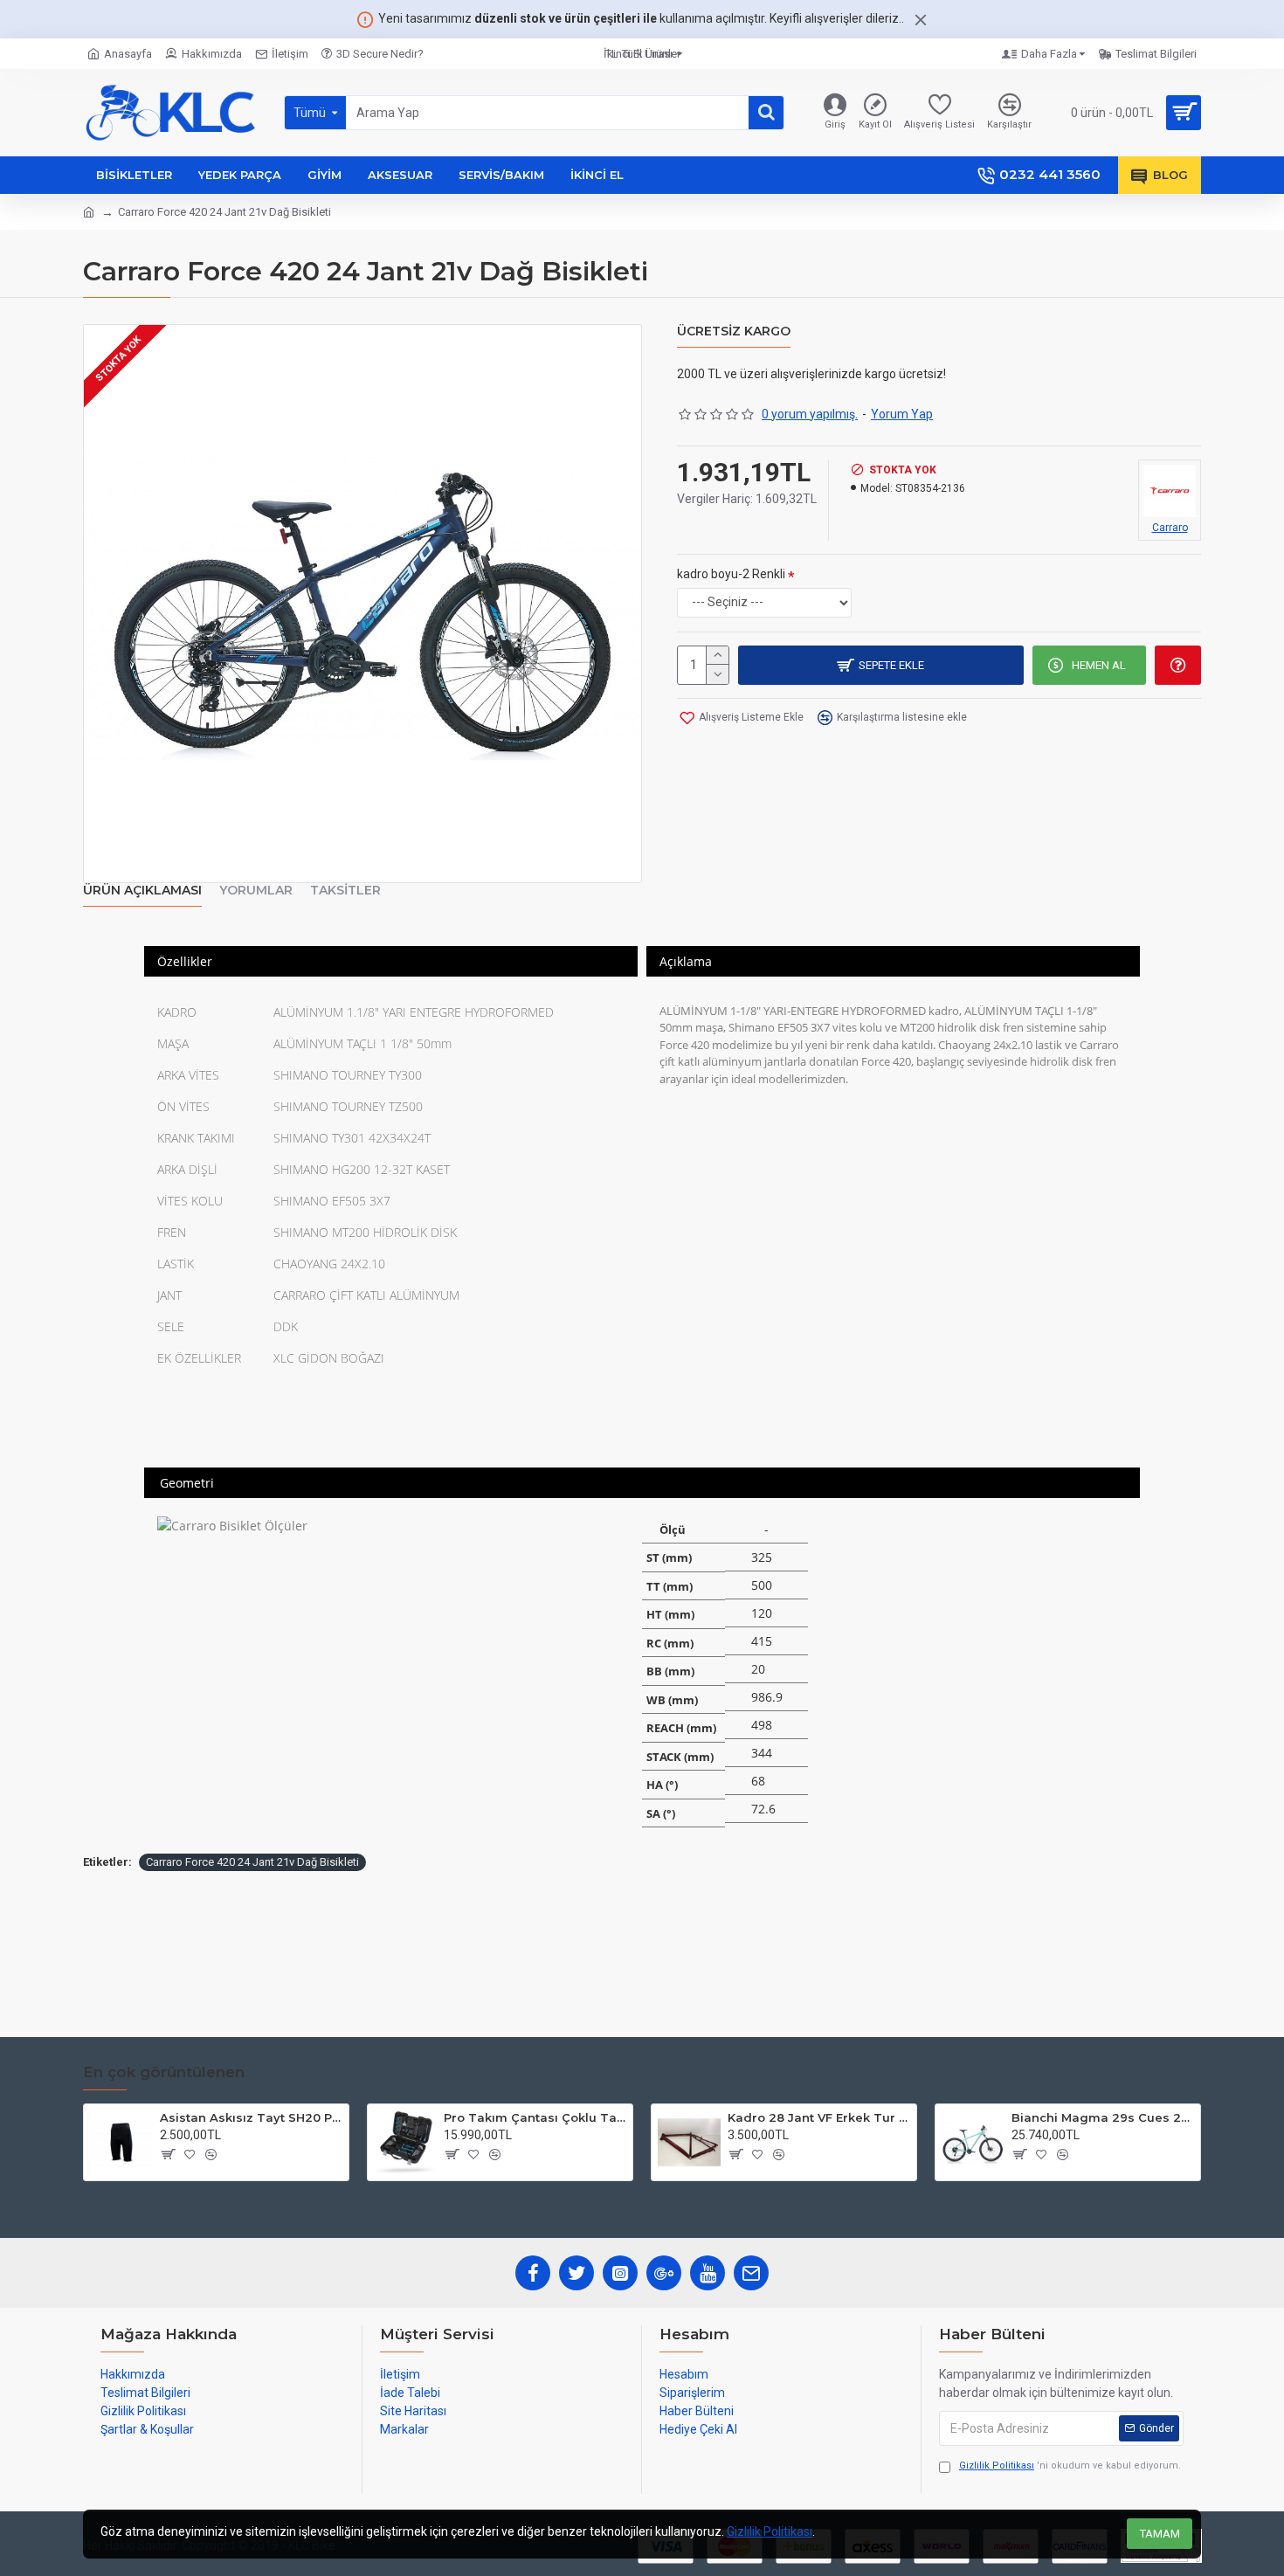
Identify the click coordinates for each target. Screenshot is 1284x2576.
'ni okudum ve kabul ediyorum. (1070, 2466)
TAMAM (1160, 2534)
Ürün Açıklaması (142, 891)
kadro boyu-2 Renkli (731, 574)
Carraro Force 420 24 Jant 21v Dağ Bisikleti (252, 1862)
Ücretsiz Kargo (734, 331)
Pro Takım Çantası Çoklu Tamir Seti (535, 2117)
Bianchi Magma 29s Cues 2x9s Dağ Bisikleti (1103, 2117)
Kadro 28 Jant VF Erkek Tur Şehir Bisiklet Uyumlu (819, 2117)
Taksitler (345, 891)
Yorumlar (256, 891)
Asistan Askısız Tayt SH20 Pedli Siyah (251, 2117)
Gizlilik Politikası (770, 2531)
